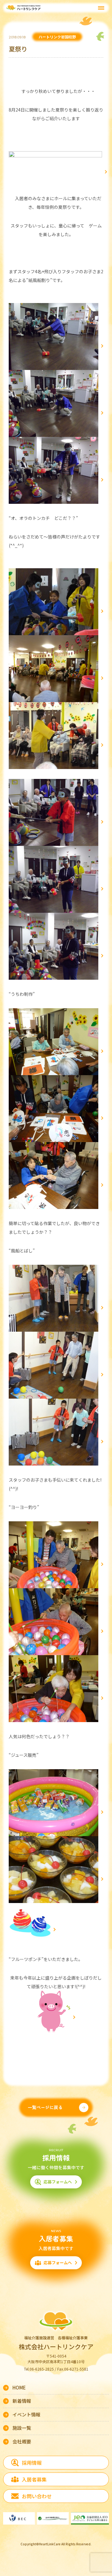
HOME (19, 2387)
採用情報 (32, 2463)
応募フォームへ (58, 2182)
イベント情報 (26, 2414)
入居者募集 (34, 2479)
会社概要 (22, 2441)
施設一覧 (22, 2428)
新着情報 (22, 2401)
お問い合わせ (37, 2496)
